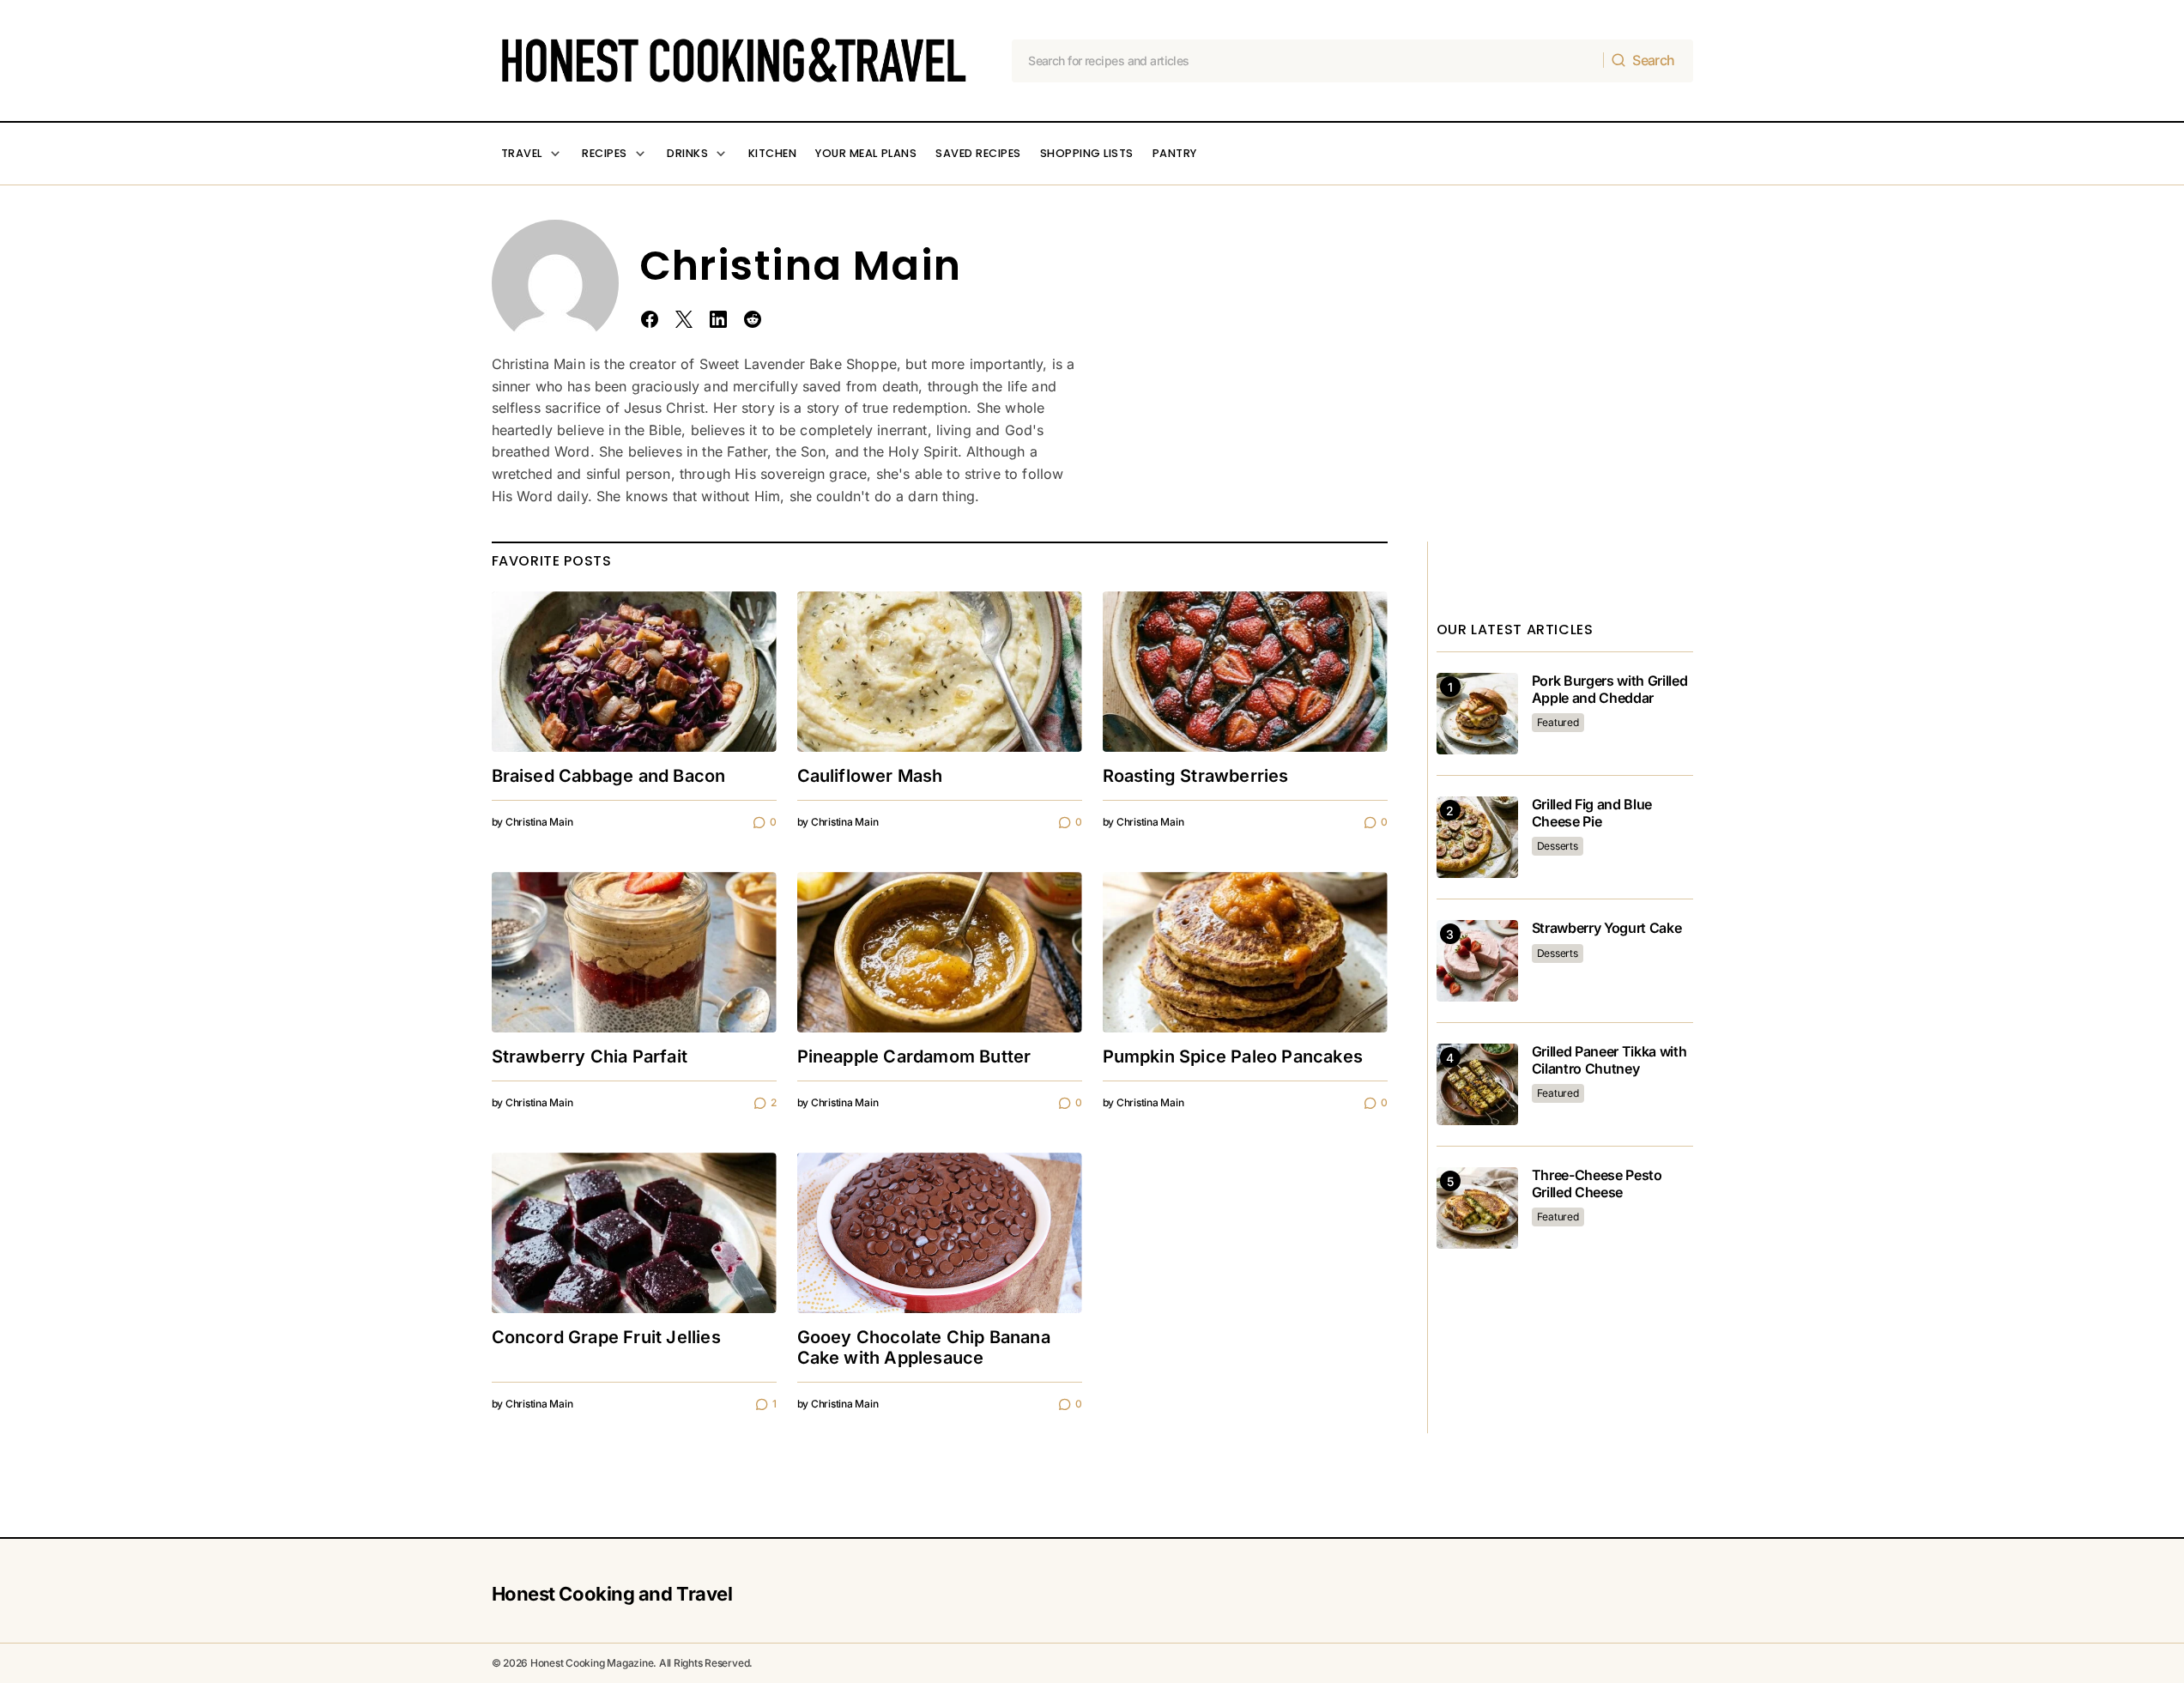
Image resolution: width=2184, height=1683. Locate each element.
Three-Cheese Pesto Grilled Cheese (1597, 1184)
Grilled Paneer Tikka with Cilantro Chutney (1609, 1060)
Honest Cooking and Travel (612, 1594)
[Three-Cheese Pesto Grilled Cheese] (1477, 1208)
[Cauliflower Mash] (940, 672)
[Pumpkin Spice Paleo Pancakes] (1245, 952)
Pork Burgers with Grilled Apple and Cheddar (1610, 689)
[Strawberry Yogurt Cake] (1477, 961)
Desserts (1558, 846)
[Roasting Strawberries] (1245, 672)
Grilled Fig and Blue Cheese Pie (1592, 813)
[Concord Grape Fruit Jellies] (634, 1233)
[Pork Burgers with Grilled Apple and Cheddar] (1477, 714)
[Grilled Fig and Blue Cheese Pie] (1477, 837)
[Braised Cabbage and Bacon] (634, 672)
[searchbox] (1308, 61)
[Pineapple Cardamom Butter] (940, 952)
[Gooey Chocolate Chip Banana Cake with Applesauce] (940, 1233)
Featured (1558, 722)
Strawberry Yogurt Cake (1607, 928)
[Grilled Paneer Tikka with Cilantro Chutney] (1477, 1084)
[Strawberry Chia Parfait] (634, 952)
